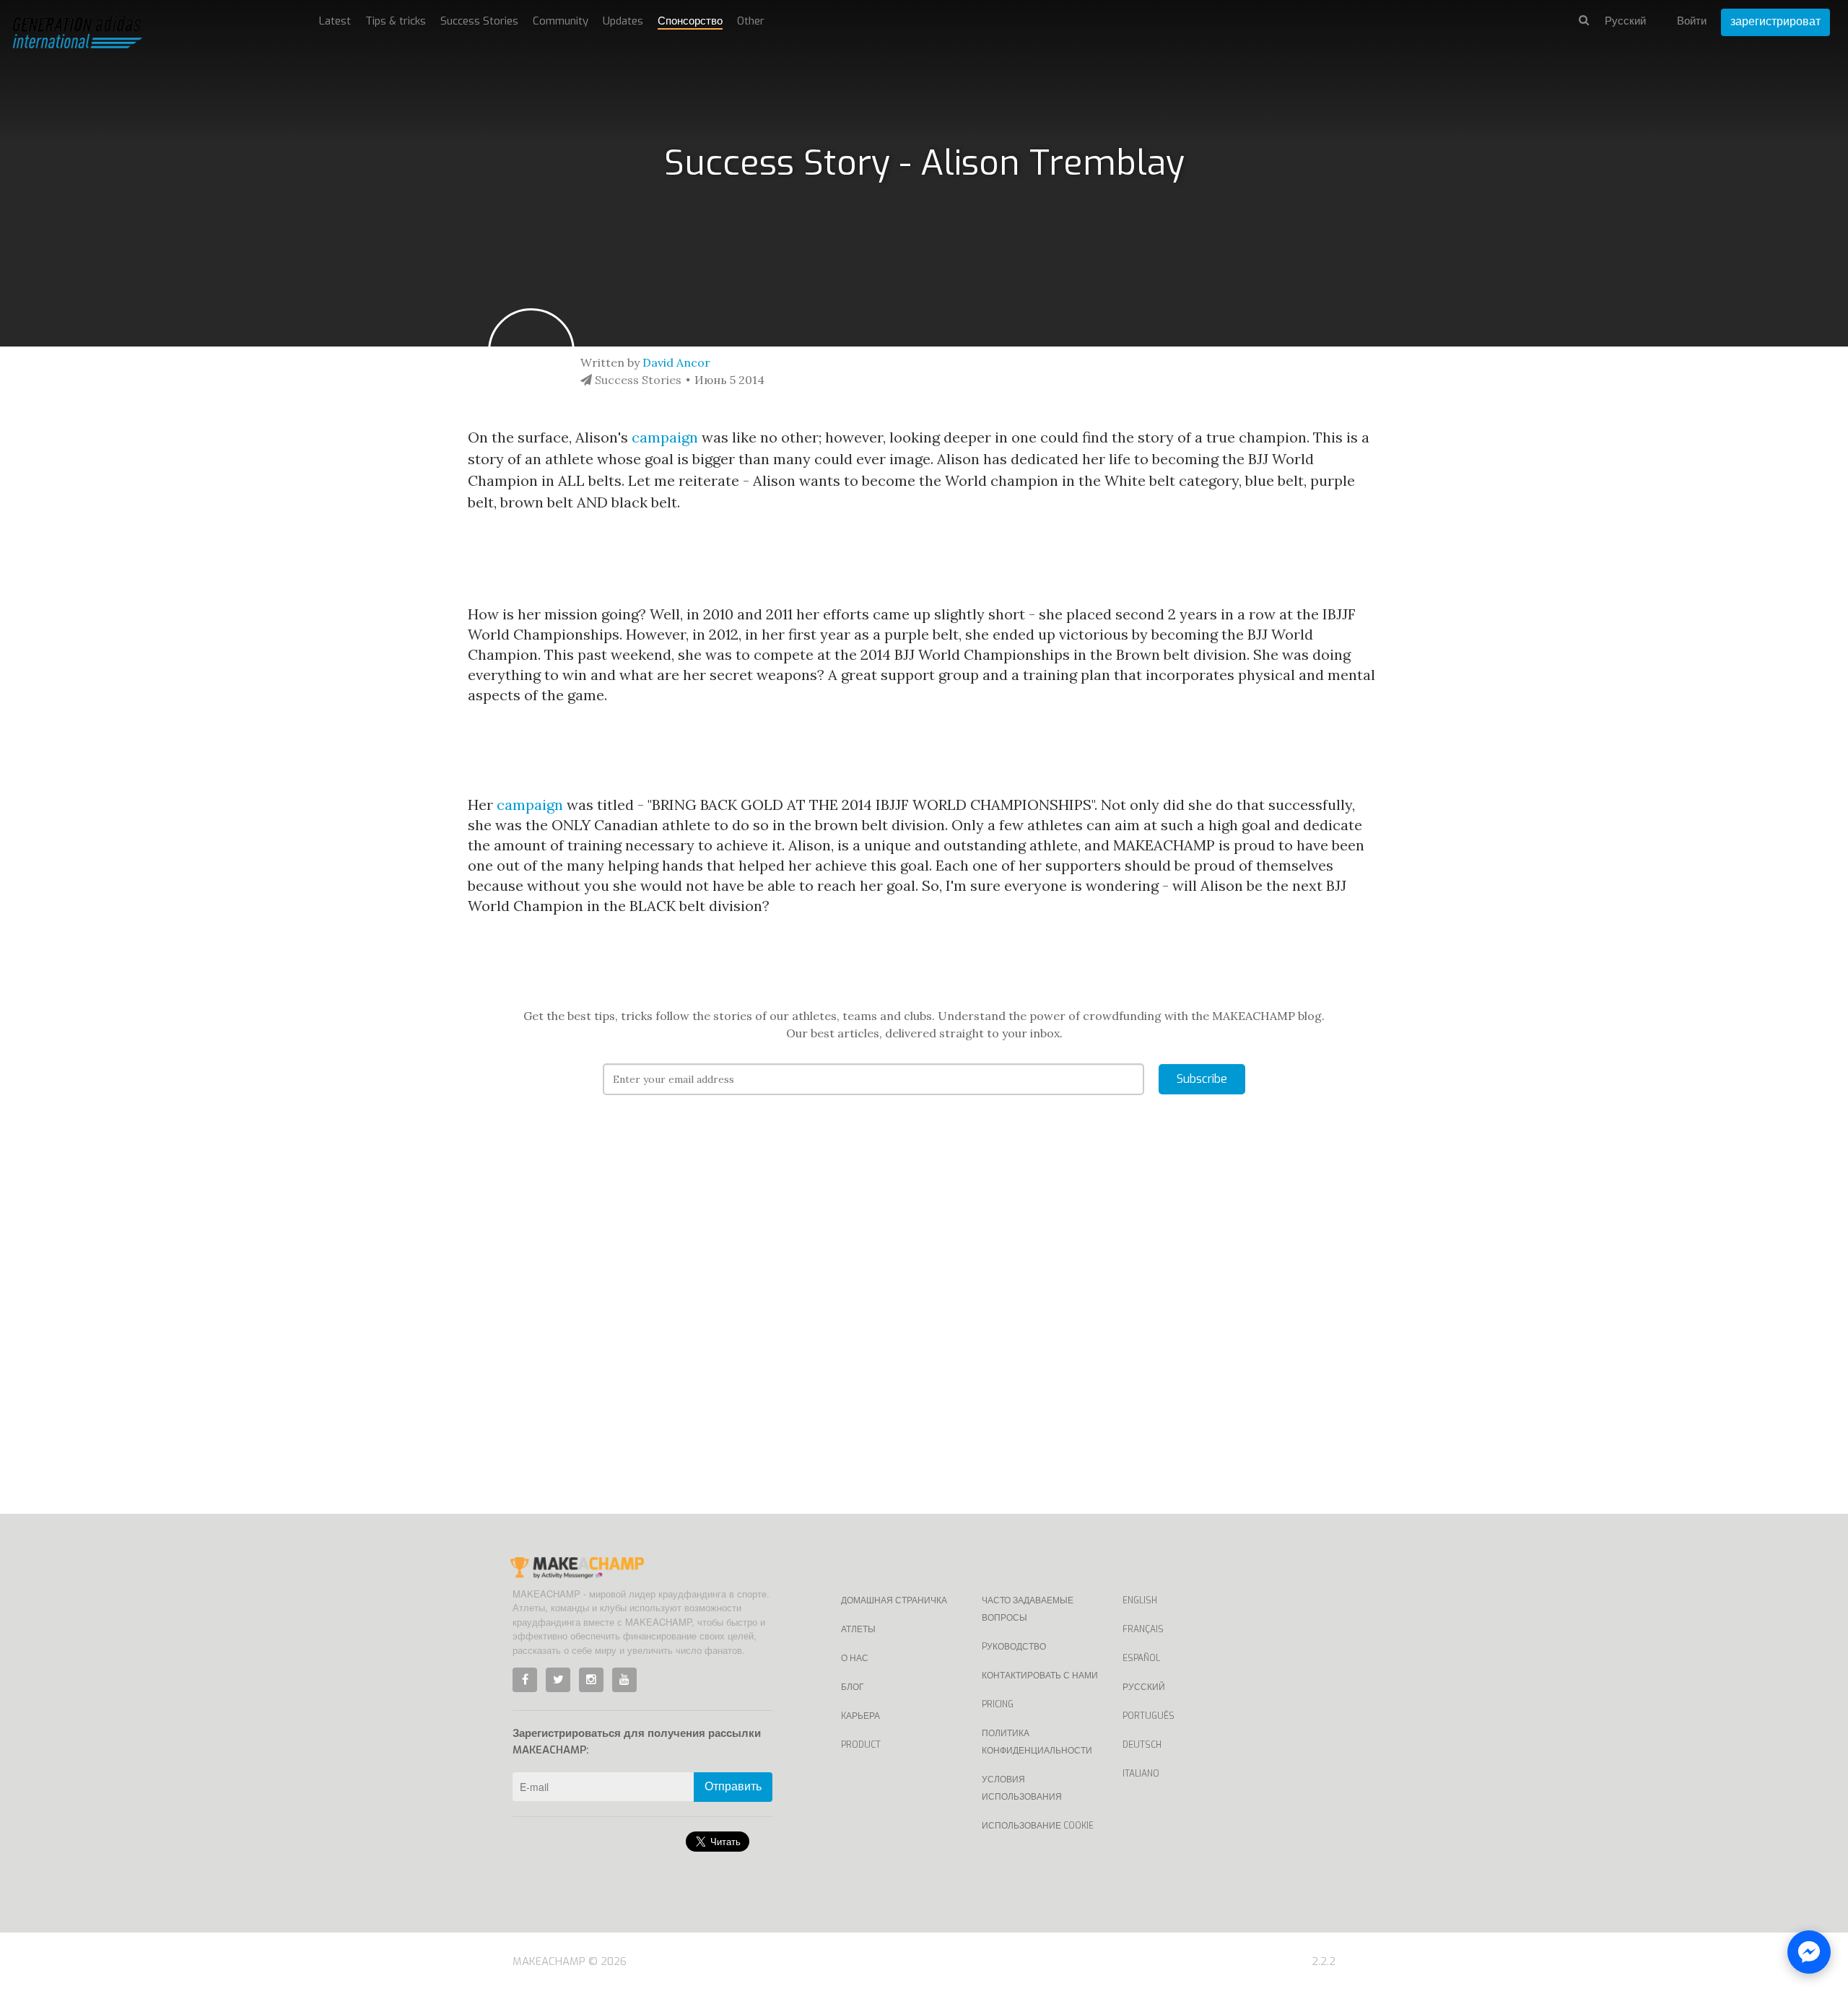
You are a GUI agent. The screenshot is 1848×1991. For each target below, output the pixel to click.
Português (1149, 1716)
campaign (665, 437)
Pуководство (1014, 1647)
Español (1141, 1658)
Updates (623, 21)
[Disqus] (924, 1326)
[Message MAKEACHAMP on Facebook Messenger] (1809, 1952)
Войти (1692, 21)
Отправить (733, 1786)
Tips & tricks (396, 21)
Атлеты (858, 1629)
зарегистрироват (1775, 21)
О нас (855, 1658)
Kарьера (860, 1716)
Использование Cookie (1038, 1826)
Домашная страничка (894, 1600)
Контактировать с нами (1040, 1676)
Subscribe (1202, 1079)
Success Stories (479, 21)
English (1140, 1600)
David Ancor (676, 362)
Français (1143, 1629)
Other (751, 21)
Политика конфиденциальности (1037, 1742)
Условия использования (1022, 1788)
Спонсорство (690, 21)
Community (561, 21)
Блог (853, 1687)
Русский (1144, 1687)
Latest (335, 21)
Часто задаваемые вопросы (1028, 1609)
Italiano (1141, 1774)
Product (861, 1745)
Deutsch (1142, 1745)
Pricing (998, 1704)
